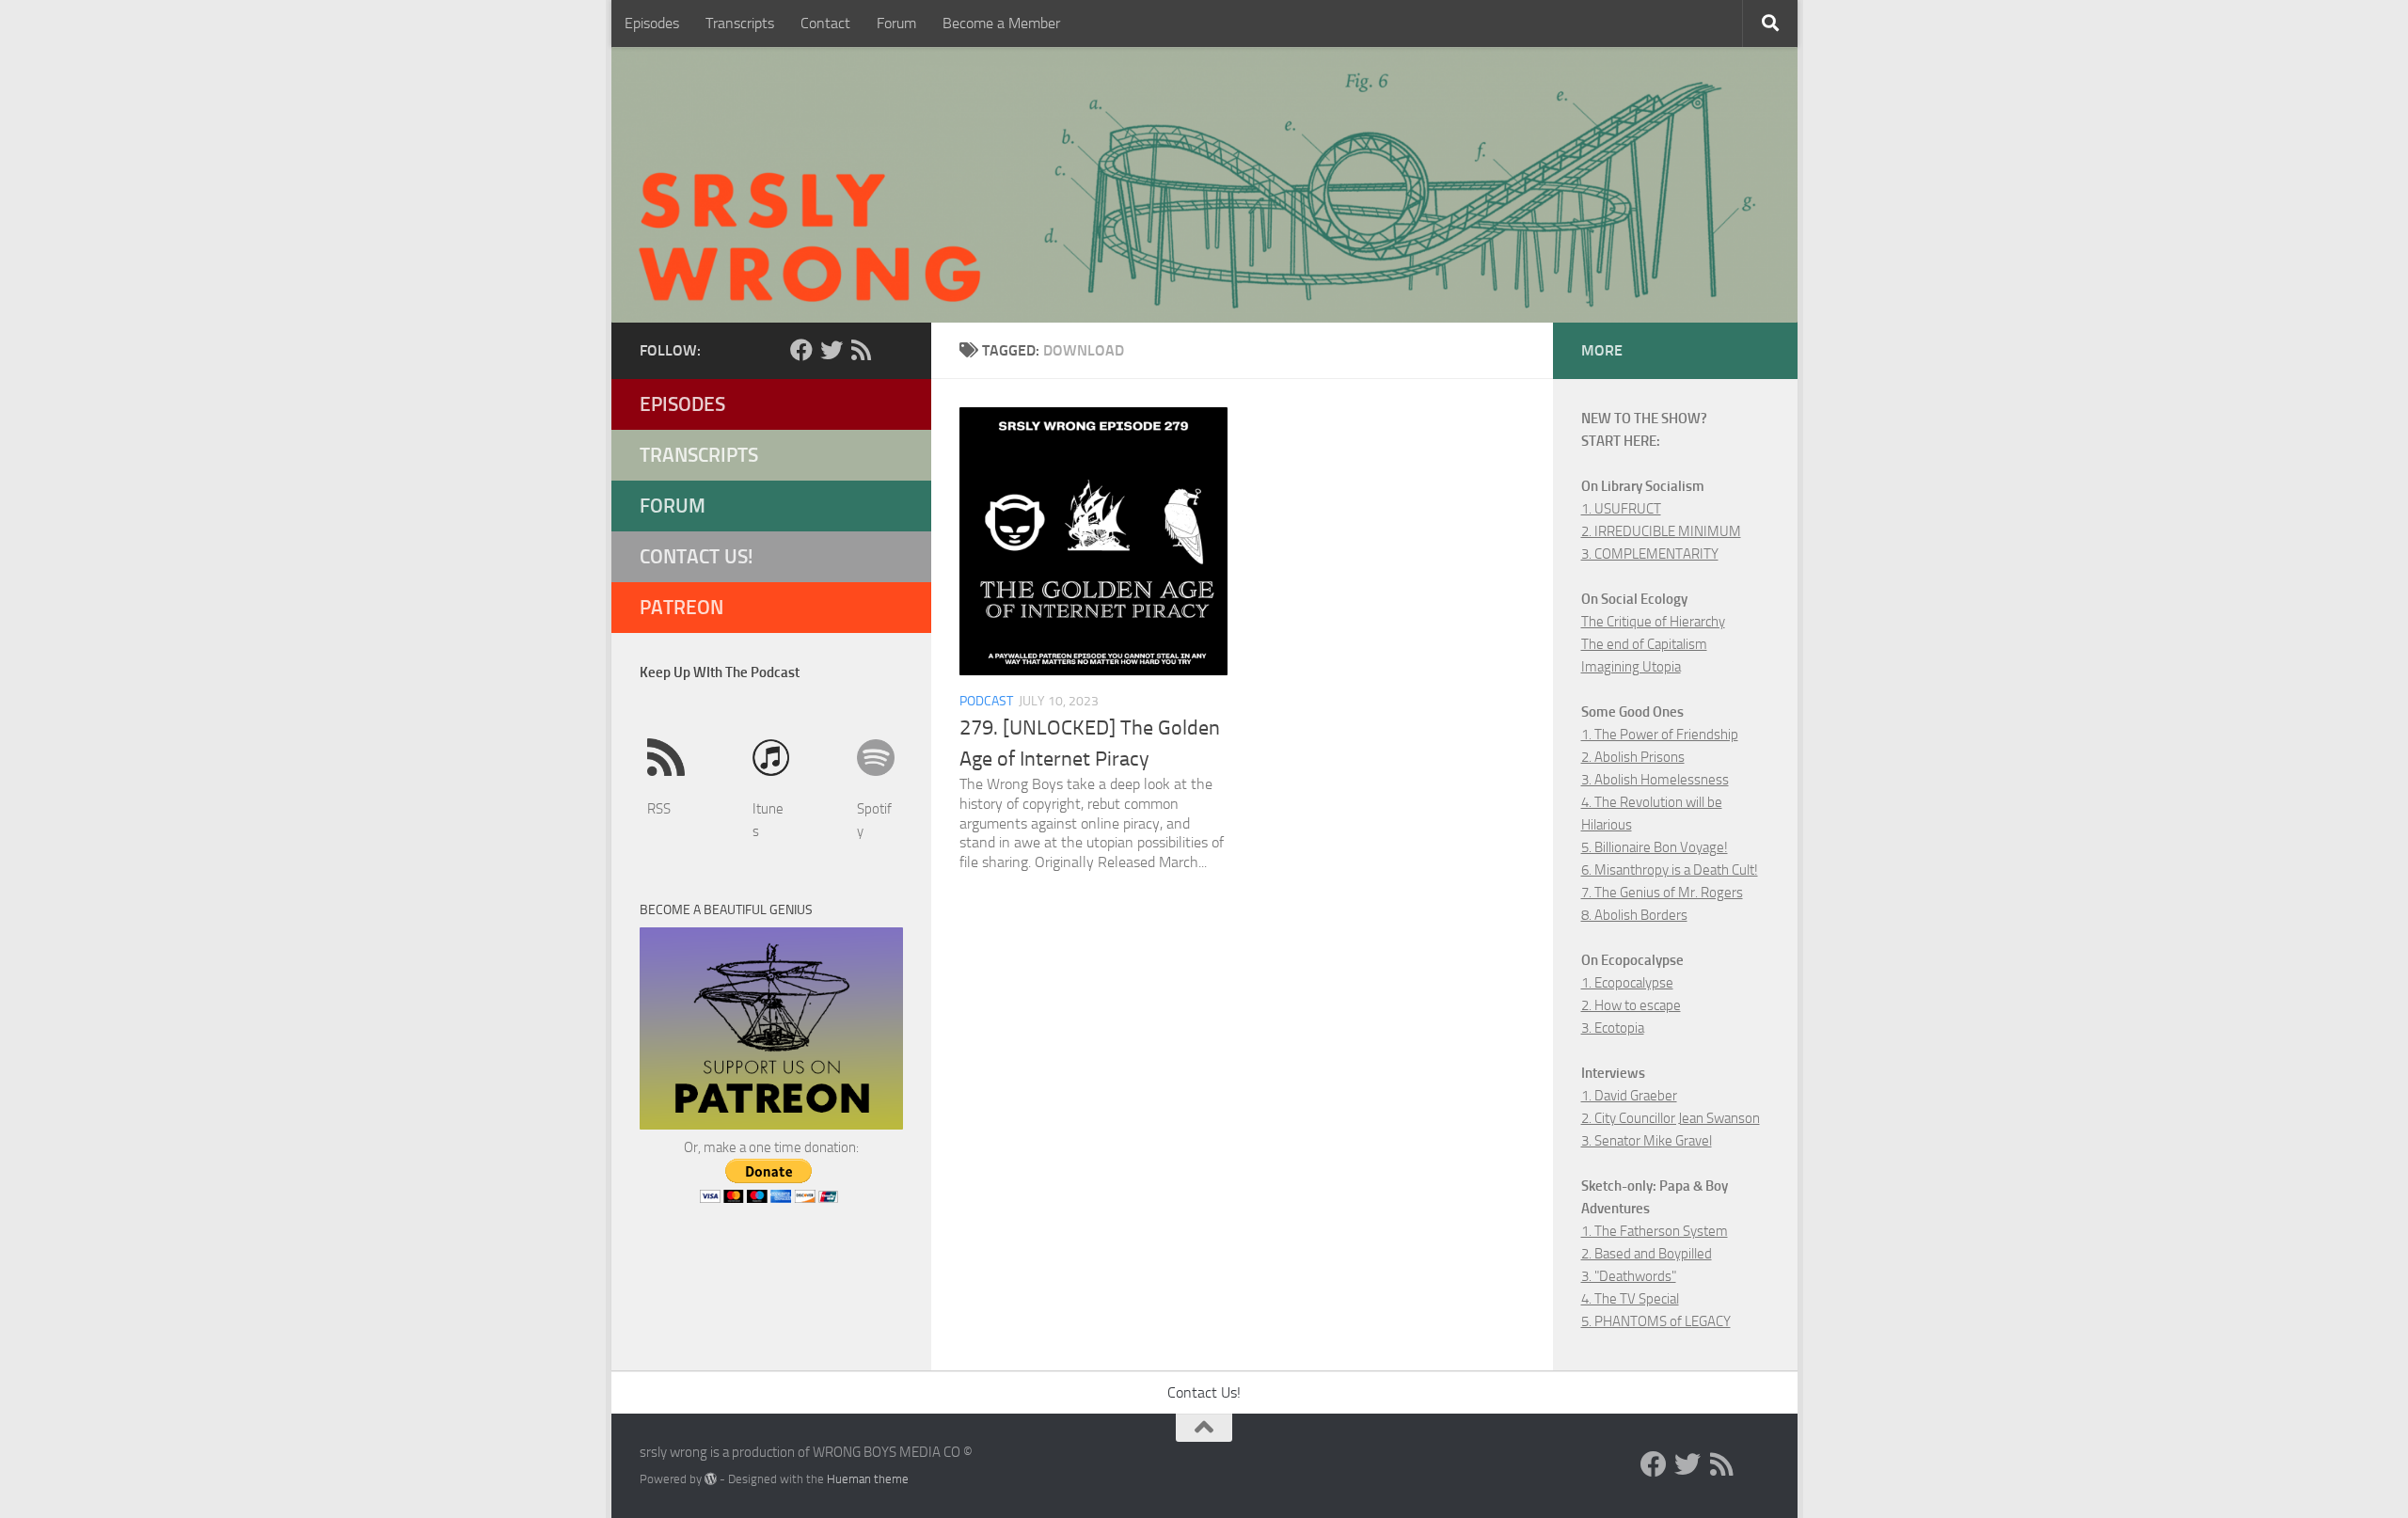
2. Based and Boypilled (1647, 1254)
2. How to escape (1631, 1005)
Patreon (681, 607)
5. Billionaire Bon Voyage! (1655, 847)
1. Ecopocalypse (1627, 983)
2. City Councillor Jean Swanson (1671, 1118)
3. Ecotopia (1613, 1028)
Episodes (652, 23)
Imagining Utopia (1631, 667)
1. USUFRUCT (1621, 509)
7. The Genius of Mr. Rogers (1662, 893)
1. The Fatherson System (1655, 1231)
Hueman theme (868, 1479)
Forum (896, 23)
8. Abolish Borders (1634, 915)
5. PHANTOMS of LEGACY (1656, 1321)
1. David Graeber (1629, 1096)
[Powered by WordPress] (711, 1479)
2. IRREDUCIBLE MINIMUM (1661, 531)
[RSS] (862, 350)
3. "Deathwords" (1629, 1276)
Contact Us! (697, 556)
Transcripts (740, 23)
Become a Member (1001, 23)
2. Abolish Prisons (1633, 757)
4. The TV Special (1630, 1299)
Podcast (986, 701)
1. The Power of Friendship (1660, 735)
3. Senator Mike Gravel (1647, 1141)
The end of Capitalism (1644, 644)
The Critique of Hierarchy (1653, 622)
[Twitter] (832, 350)
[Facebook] (801, 350)
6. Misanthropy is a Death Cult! (1670, 870)
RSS (659, 809)
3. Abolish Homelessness (1655, 780)
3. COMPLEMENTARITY (1650, 554)
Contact (825, 23)
